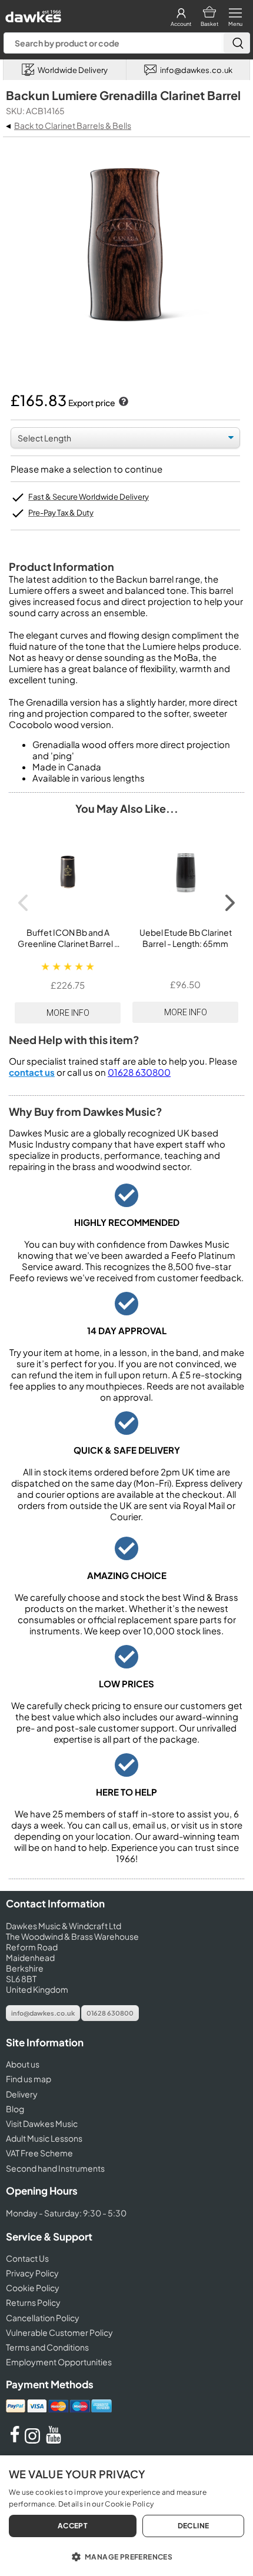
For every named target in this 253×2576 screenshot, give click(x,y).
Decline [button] (194, 2526)
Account (181, 24)
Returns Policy (33, 2302)
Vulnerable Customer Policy (59, 2332)
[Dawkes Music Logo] (32, 13)
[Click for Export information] (122, 403)
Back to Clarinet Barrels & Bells (73, 125)
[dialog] (126, 2516)
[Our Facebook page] (15, 2440)
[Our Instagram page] (34, 2440)
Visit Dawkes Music (42, 2123)
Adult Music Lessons (44, 2138)
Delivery (22, 2094)
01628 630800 (139, 1072)
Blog (15, 2109)
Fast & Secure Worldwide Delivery (89, 497)
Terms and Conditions (47, 2347)
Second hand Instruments (55, 2168)
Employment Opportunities (59, 2362)
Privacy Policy (32, 2273)
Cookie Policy (33, 2288)
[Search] (237, 43)
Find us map (29, 2079)
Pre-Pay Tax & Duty (61, 513)
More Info (68, 1013)
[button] (126, 2556)
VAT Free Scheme (39, 2153)
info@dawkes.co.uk (43, 2013)
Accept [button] (73, 2526)
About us (23, 2064)
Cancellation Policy (43, 2318)
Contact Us (27, 2258)
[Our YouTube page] (54, 2440)
